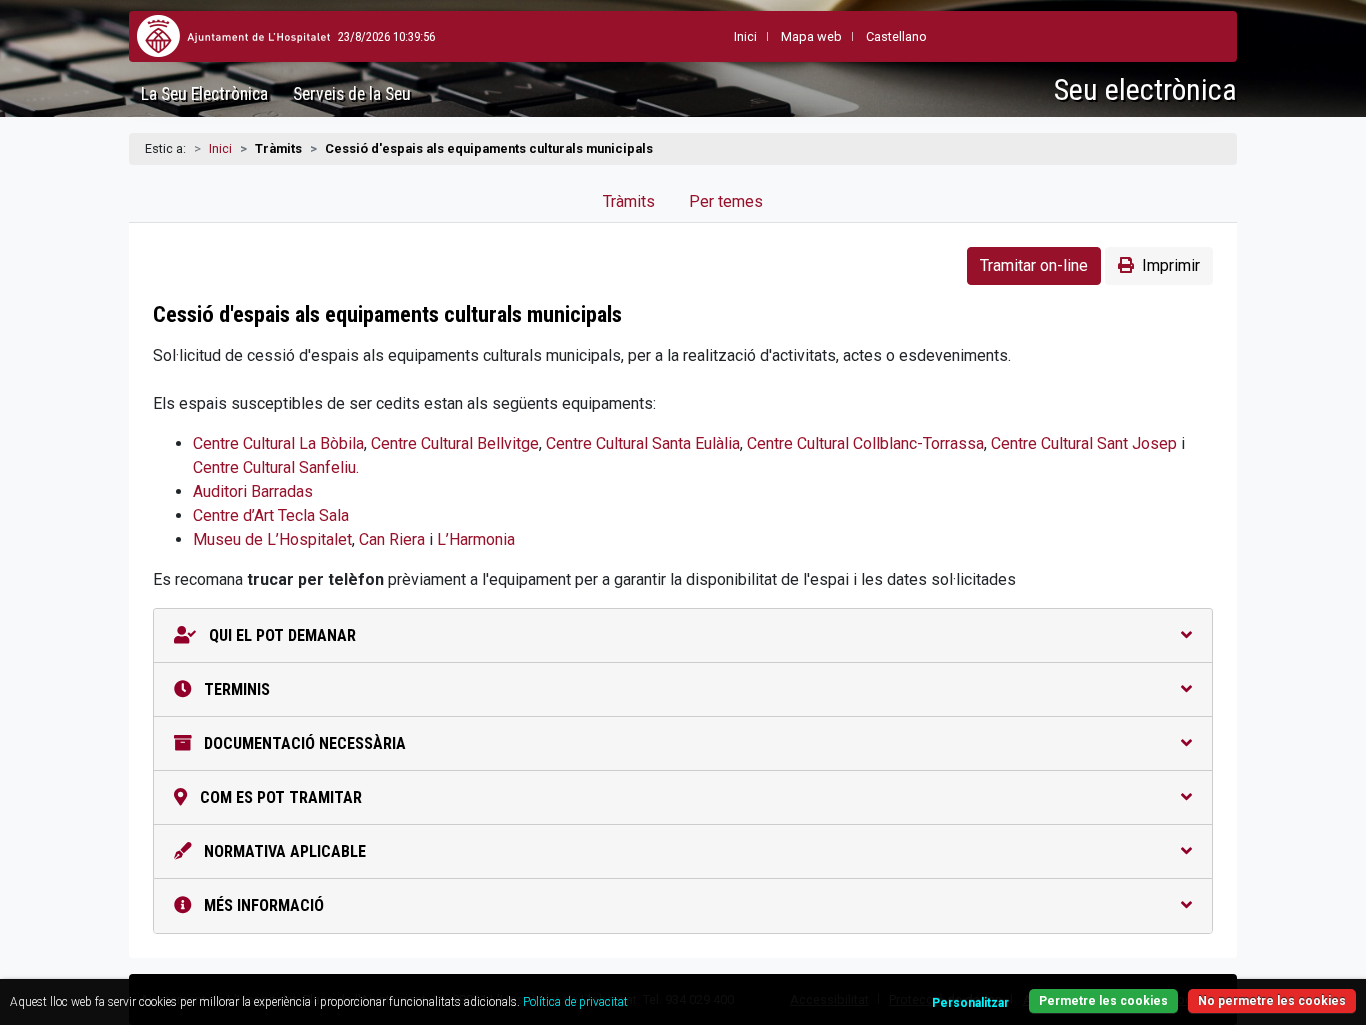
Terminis (235, 689)
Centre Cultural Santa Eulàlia (643, 443)
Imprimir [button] (1171, 265)
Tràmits (629, 201)
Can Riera (392, 539)
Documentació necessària (303, 743)
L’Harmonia (476, 539)
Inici (220, 148)
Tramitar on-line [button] (1034, 265)
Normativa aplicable (283, 851)
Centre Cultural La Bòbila (278, 443)
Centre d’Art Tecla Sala (271, 515)
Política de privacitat (575, 1002)
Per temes (726, 201)
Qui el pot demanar (280, 635)
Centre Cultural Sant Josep (1084, 443)
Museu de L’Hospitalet (272, 539)
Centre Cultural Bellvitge (455, 443)
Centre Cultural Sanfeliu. (276, 467)
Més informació (262, 905)
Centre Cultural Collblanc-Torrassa (865, 443)
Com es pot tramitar (279, 797)
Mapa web (811, 36)
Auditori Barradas (253, 491)
